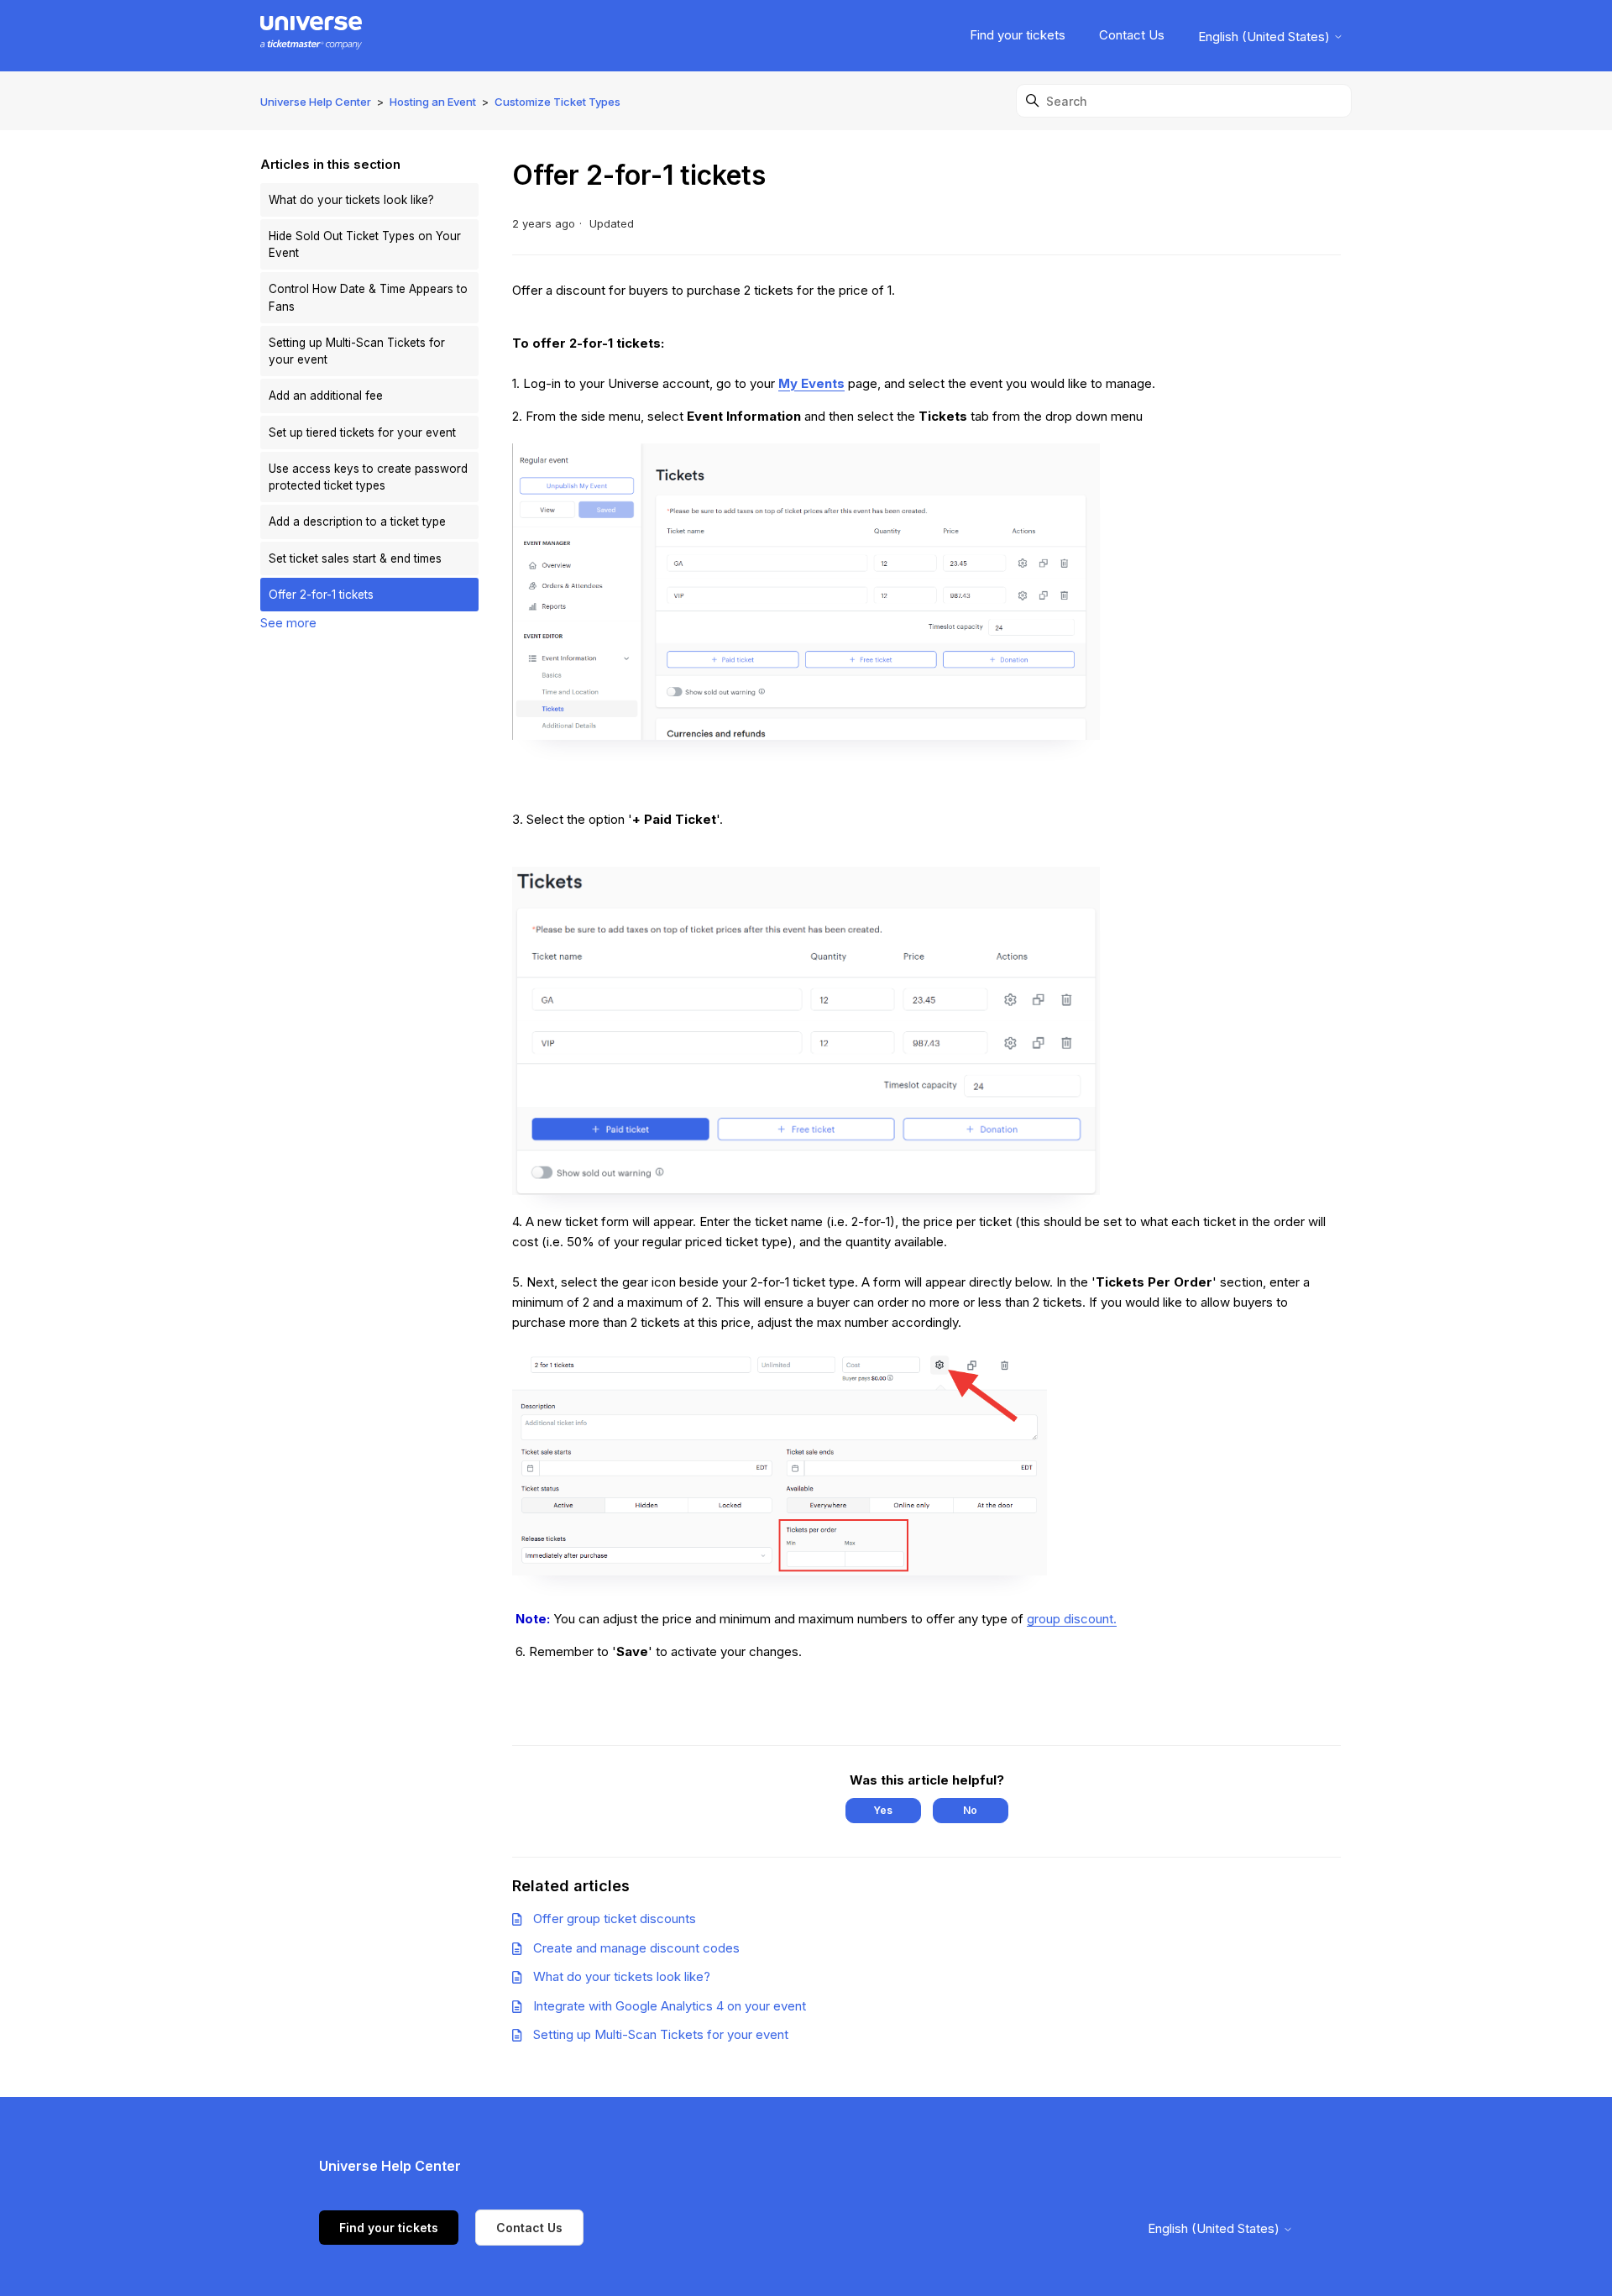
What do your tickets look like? (351, 200)
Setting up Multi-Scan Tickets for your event (357, 351)
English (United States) (1266, 37)
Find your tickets (1018, 35)
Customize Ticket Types (557, 102)
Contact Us (1132, 35)
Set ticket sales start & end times (355, 558)
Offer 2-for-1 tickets (321, 595)
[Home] (311, 36)
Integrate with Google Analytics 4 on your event (670, 2006)
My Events (811, 383)
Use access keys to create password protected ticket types (368, 477)
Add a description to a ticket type (357, 522)
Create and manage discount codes (636, 1948)
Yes (883, 1810)
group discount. (1072, 1619)
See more (288, 623)
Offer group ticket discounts (615, 1919)
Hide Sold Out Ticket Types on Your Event (365, 244)
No (970, 1810)
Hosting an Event (433, 102)
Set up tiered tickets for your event (362, 432)
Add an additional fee (326, 396)
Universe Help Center (316, 102)
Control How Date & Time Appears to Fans (368, 297)
